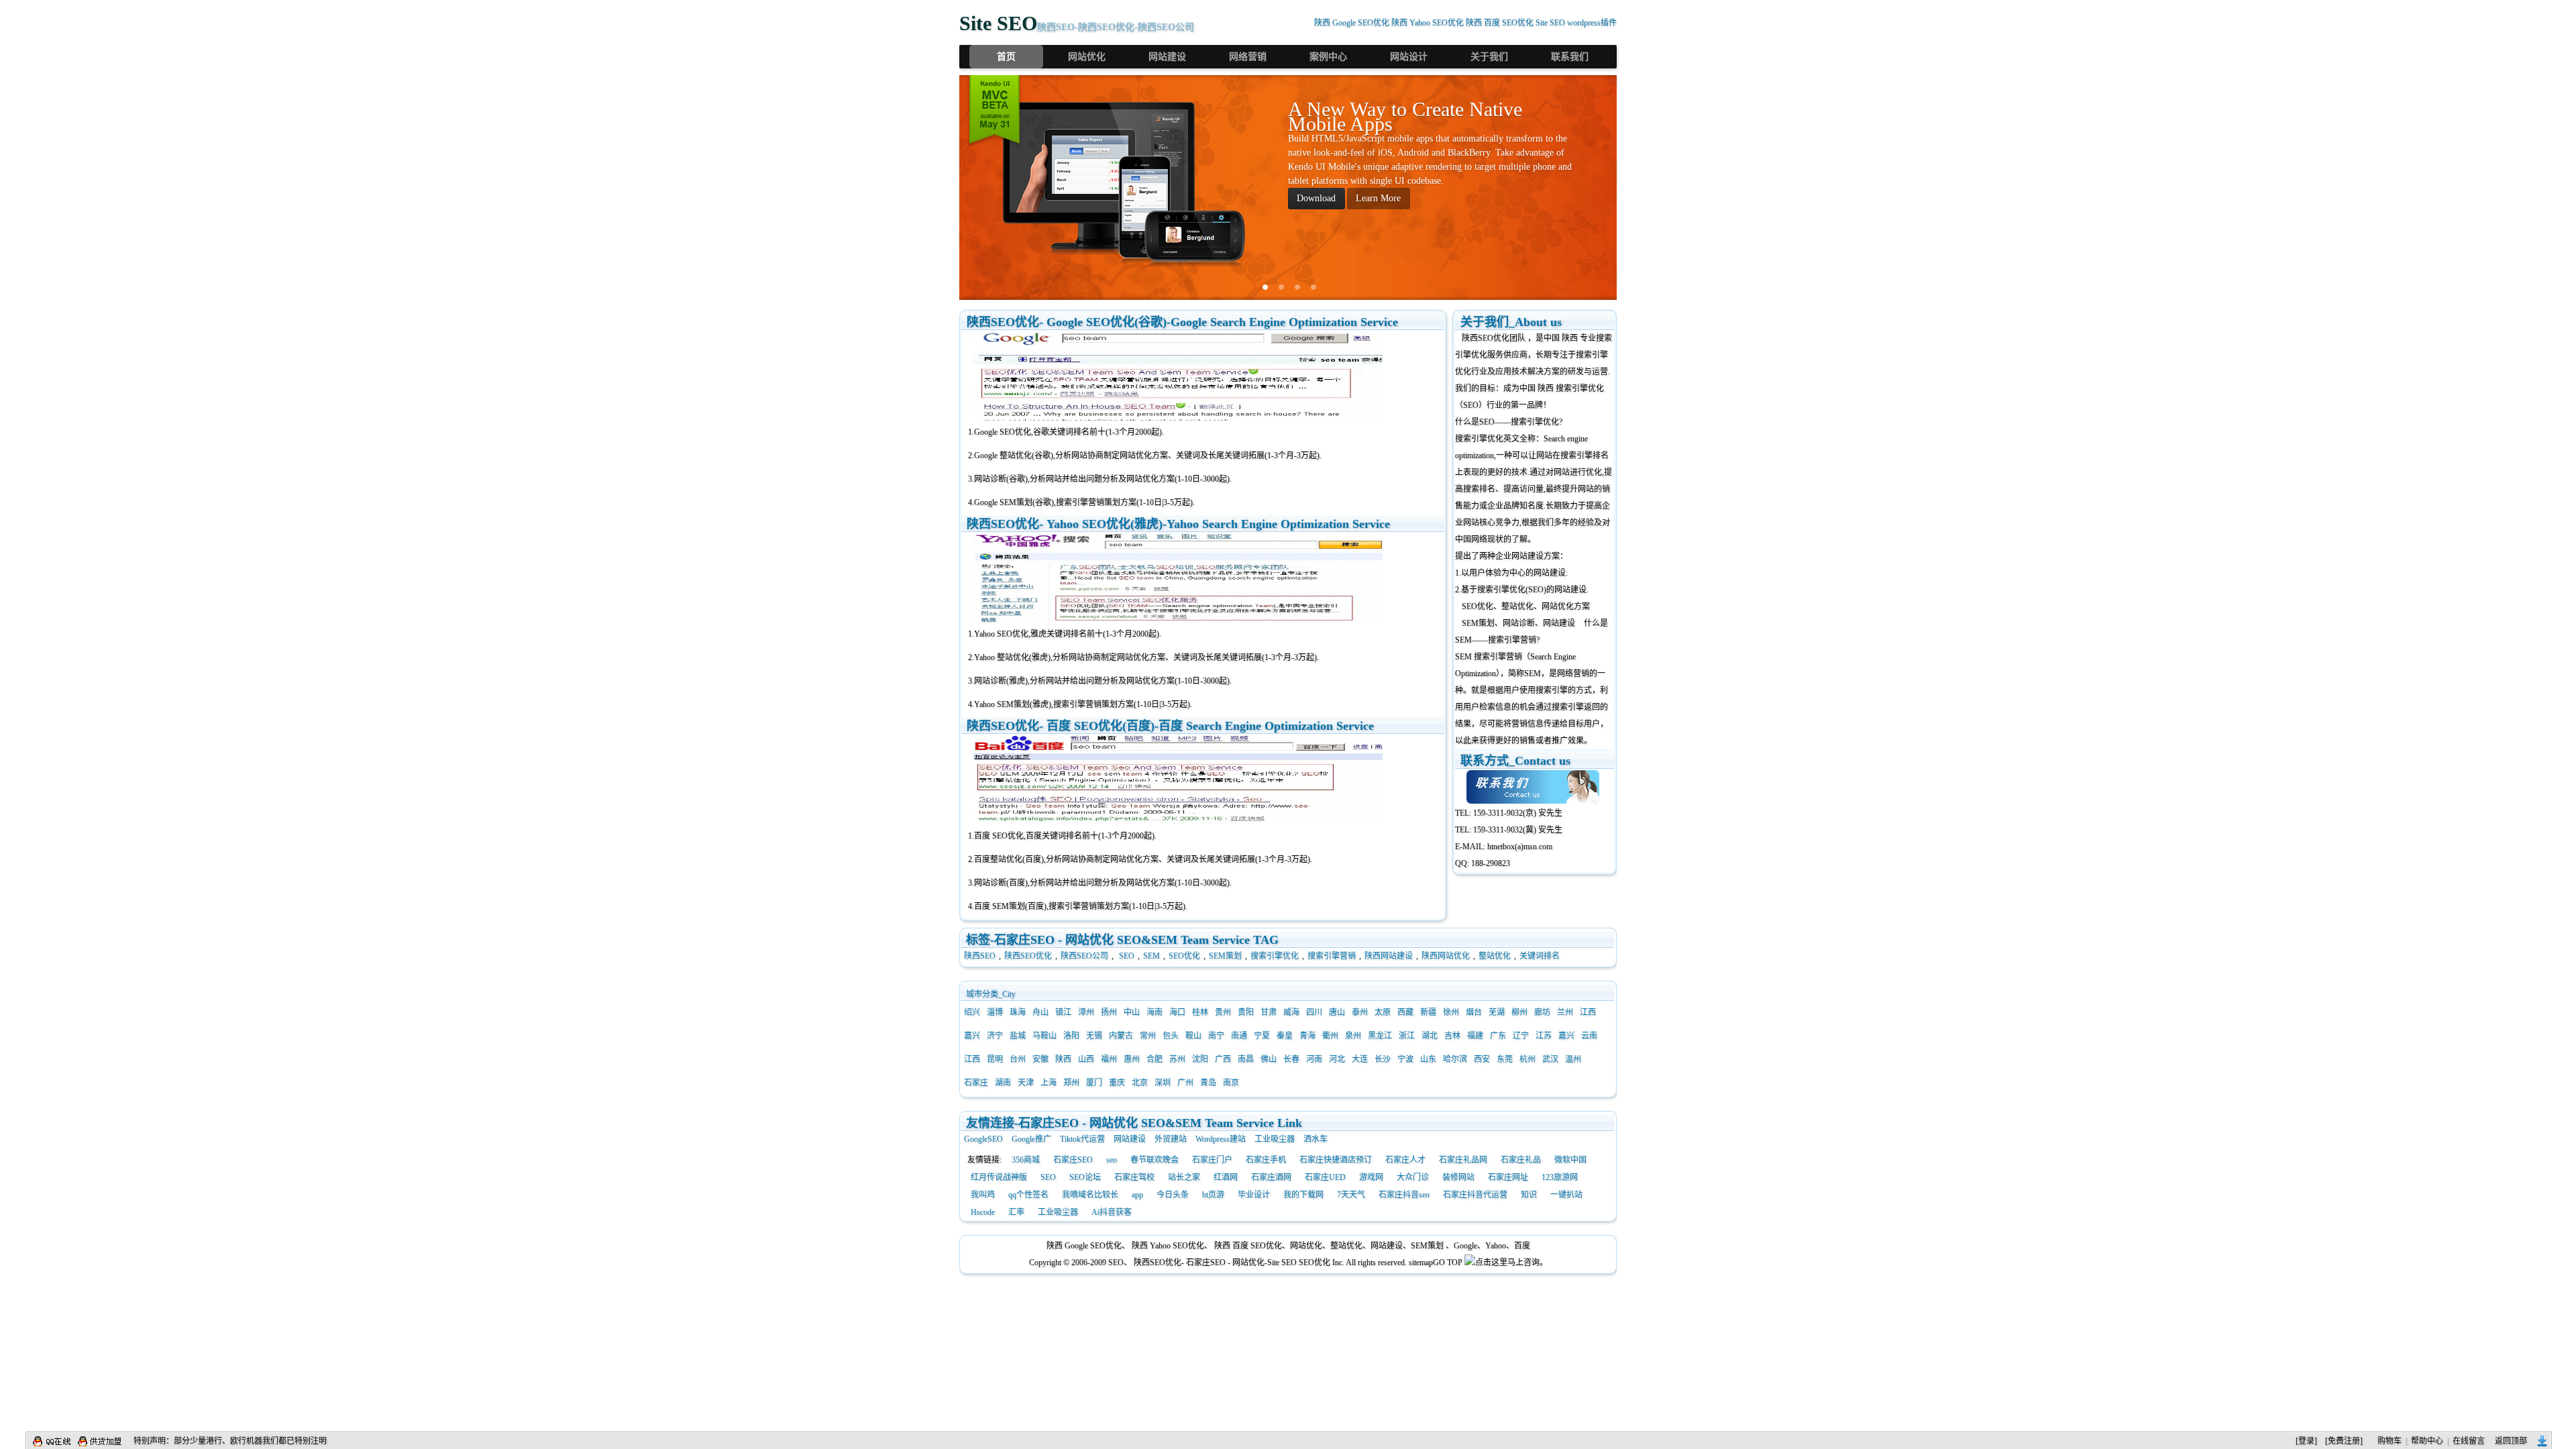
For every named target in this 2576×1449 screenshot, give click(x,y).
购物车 (2390, 1441)
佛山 (1269, 1059)
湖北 (1430, 1036)
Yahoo (1496, 1246)
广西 (1223, 1059)
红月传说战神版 (999, 1177)
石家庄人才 (1405, 1160)
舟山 (1040, 1012)
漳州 (1086, 1012)
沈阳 (1200, 1059)
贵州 (1223, 1012)
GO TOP (1448, 1263)
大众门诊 (1413, 1177)
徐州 (1451, 1012)
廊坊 (1542, 1012)
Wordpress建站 (1221, 1139)
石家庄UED (1325, 1177)
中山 (1132, 1012)
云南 (1589, 1036)
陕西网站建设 (1389, 956)
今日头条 (1173, 1195)
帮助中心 (2427, 1441)
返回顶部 (2511, 1441)
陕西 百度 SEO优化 (1500, 23)
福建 (1475, 1036)
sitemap (1421, 1263)
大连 (1360, 1059)
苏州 (1177, 1059)
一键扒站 (1566, 1195)
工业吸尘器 (1275, 1139)
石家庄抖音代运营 (1475, 1195)
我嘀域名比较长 (1090, 1195)
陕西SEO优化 (1486, 338)
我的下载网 (1303, 1195)
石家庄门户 (1212, 1160)
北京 (1140, 1083)
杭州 (1527, 1059)
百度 (1522, 1246)
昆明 (995, 1059)
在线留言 (2469, 1441)
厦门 (1094, 1083)
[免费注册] (2344, 1441)
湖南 (1003, 1083)
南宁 (1216, 1036)
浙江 (1407, 1036)
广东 (1498, 1036)
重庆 (1117, 1083)
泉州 (1353, 1036)
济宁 (995, 1036)
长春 (1291, 1059)
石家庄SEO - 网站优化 (1225, 1263)
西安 (1482, 1059)
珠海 (1018, 1012)
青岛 (1208, 1083)
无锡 (1094, 1036)
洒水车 (1316, 1139)
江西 (1588, 1012)
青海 (1307, 1036)
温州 (1573, 1059)
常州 (1148, 1036)
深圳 (1163, 1083)
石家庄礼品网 (1463, 1160)
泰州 (1360, 1012)
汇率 (1016, 1212)
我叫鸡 (983, 1195)
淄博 (995, 1012)
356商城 (1026, 1160)
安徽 (1040, 1059)
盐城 (1018, 1036)
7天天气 (1351, 1195)
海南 (1155, 1012)
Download (1316, 198)
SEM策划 (1225, 956)
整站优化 (1495, 956)
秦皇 (1285, 1036)
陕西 (1063, 1059)
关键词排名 (1540, 956)
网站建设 (1167, 57)
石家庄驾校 (1134, 1177)
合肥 (1155, 1059)
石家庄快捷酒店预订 (1336, 1160)
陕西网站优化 (1446, 956)
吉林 (1452, 1036)
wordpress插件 (1592, 23)
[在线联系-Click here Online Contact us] (1535, 787)
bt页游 (1213, 1195)
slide (1265, 287)
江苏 (1544, 1036)
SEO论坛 (1085, 1177)
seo (1112, 1160)
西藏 (1405, 1012)
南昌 (1246, 1059)
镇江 (1063, 1012)
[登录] (2306, 1441)
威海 (1291, 1012)
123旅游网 (1560, 1177)
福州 (1109, 1059)
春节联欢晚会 (1155, 1160)
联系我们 (1570, 57)
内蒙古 (1121, 1036)
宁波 (1405, 1059)
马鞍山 (1044, 1036)
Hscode (983, 1212)
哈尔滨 (1455, 1059)
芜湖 (1497, 1012)
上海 (1049, 1083)
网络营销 (1248, 57)
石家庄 (976, 1083)
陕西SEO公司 (1084, 956)
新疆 (1428, 1012)
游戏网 (1371, 1177)
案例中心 (1328, 57)
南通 (1239, 1036)
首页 (1006, 57)
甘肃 (1269, 1012)
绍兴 (972, 1012)
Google (1465, 1246)
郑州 (1071, 1083)
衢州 (1330, 1036)
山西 (1086, 1059)
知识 (1529, 1195)
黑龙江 (1380, 1036)
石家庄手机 (1266, 1160)
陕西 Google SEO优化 (1352, 23)
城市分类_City (991, 994)
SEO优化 (1184, 956)
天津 (1026, 1083)
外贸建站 (1171, 1139)
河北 (1337, 1059)
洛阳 (1071, 1036)
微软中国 (1570, 1160)
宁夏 (1262, 1036)
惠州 (1132, 1059)
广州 (1185, 1083)
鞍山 (1193, 1036)
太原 (1383, 1012)
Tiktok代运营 (1082, 1139)
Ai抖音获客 (1112, 1212)
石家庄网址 (1508, 1177)
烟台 (1474, 1012)
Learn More (1378, 198)
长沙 (1383, 1059)
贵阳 (1246, 1012)
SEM (1151, 956)
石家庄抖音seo (1404, 1195)
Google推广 (1031, 1139)
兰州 (1565, 1012)
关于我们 (1489, 57)
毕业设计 (1254, 1195)
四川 (1314, 1012)
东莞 (1505, 1059)
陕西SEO (980, 956)
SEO (1127, 956)
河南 (1314, 1059)
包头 (1171, 1036)
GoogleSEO (983, 1139)
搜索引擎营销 (1332, 956)
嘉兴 (972, 1036)
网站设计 (1409, 57)
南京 (1231, 1083)
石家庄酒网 (1271, 1177)
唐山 (1337, 1012)
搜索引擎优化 (1275, 956)
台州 (1018, 1059)
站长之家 (1184, 1177)
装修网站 (1458, 1177)
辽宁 (1521, 1036)
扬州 (1109, 1012)
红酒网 (1226, 1177)
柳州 (1519, 1012)
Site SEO (1550, 23)
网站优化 (1087, 57)
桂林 (1200, 1012)
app (1137, 1195)
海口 (1177, 1012)
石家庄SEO (1073, 1160)
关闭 (2542, 1441)
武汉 (1550, 1059)
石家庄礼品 (1521, 1160)
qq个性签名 (1028, 1195)
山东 (1428, 1059)
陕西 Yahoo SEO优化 (1428, 23)
